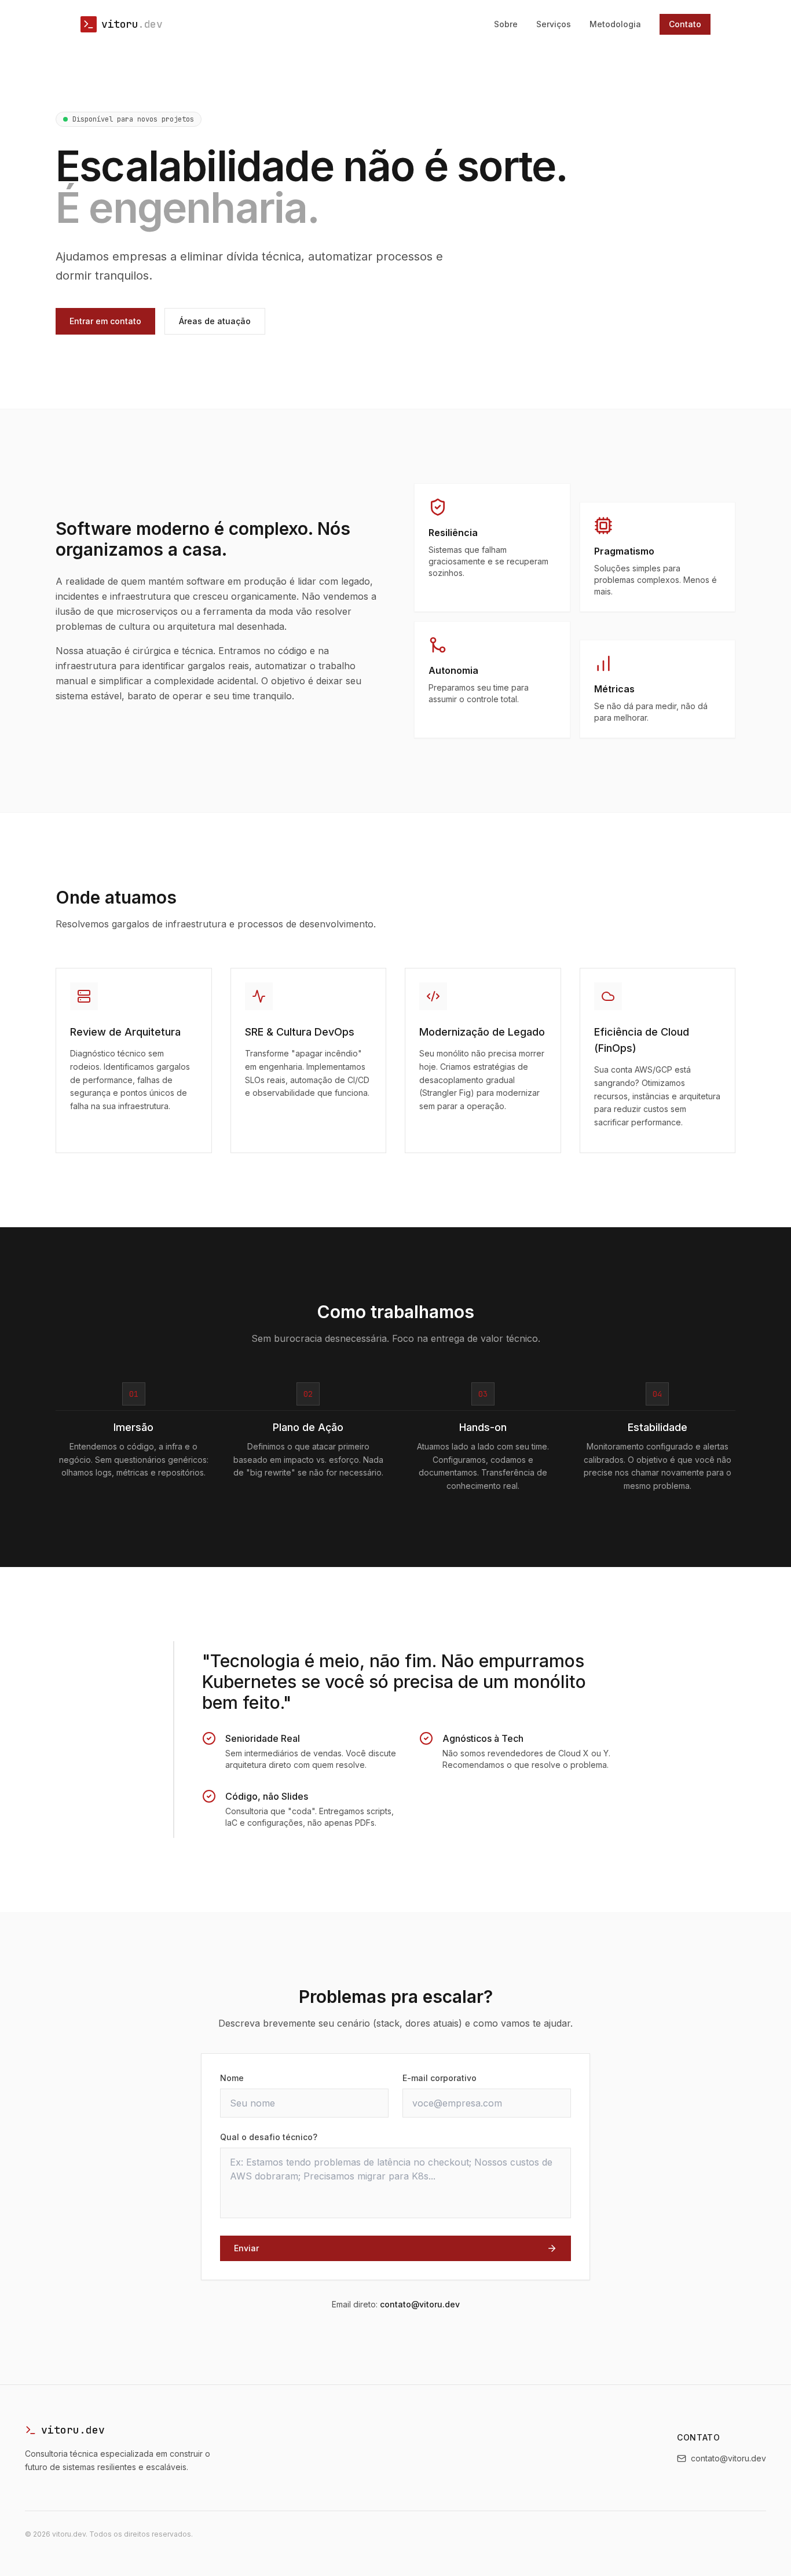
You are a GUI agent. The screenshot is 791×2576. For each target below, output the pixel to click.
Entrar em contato (105, 321)
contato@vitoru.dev (420, 2304)
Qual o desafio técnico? (269, 2137)
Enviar (246, 2248)
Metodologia (615, 24)
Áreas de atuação (215, 321)
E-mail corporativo (440, 2078)
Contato (685, 24)
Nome (232, 2078)
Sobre (506, 24)
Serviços (554, 24)
